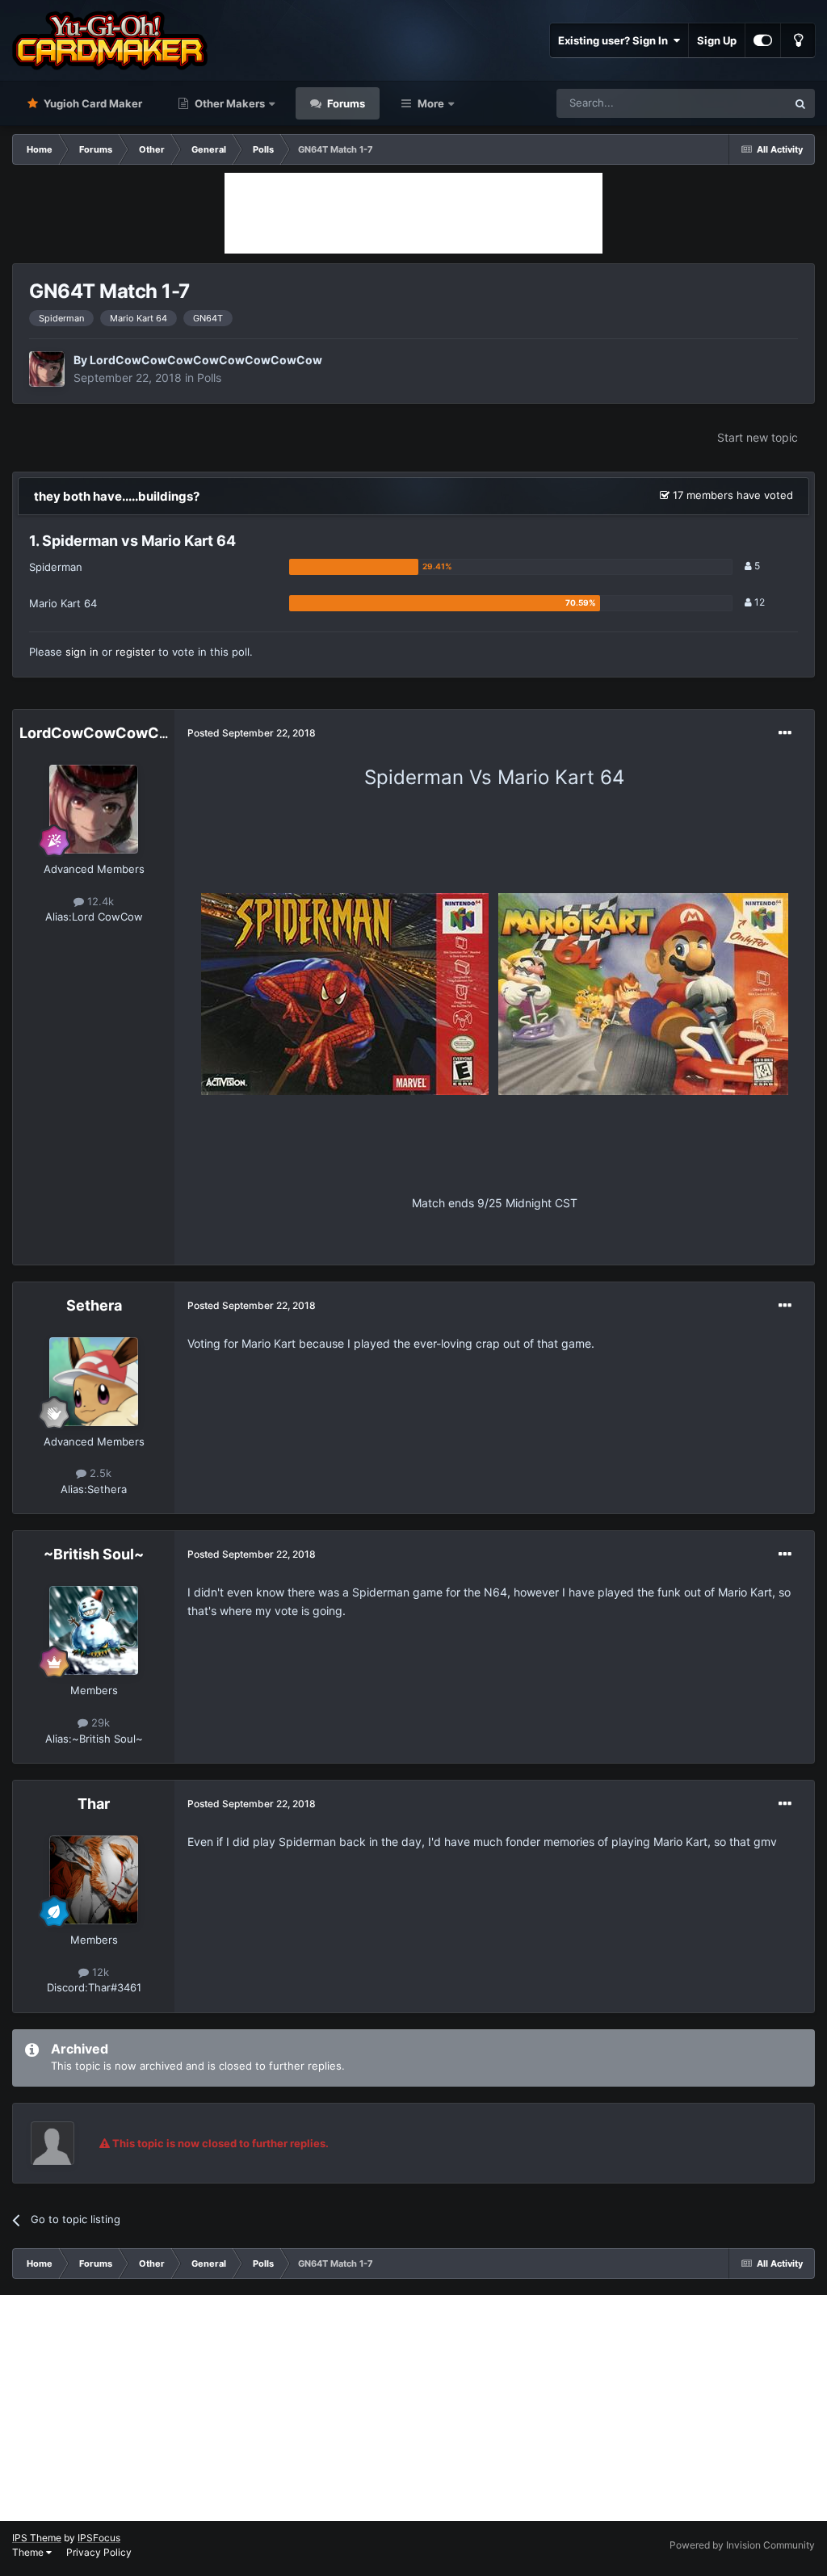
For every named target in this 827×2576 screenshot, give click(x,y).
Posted (252, 733)
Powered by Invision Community (742, 2545)
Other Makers (229, 103)
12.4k (99, 901)
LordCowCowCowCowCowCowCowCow (206, 360)
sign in (82, 652)
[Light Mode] (798, 40)
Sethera (94, 1305)
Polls (209, 378)
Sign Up (717, 40)
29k (99, 1722)
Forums (345, 103)
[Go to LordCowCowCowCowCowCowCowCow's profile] (47, 369)
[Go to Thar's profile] (94, 1880)
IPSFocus (99, 2538)
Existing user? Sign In (615, 40)
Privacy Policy (99, 2552)
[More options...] (785, 733)
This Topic (741, 103)
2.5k (99, 1473)
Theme (29, 2552)
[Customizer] (763, 40)
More (431, 103)
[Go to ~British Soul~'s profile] (94, 1630)
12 (758, 602)
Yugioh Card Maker (92, 103)
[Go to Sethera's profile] (94, 1382)
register (135, 652)
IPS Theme (37, 2538)
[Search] (800, 103)
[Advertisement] (413, 213)
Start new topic (758, 437)
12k (99, 1972)
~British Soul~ (94, 1554)
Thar (94, 1804)
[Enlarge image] (345, 993)
